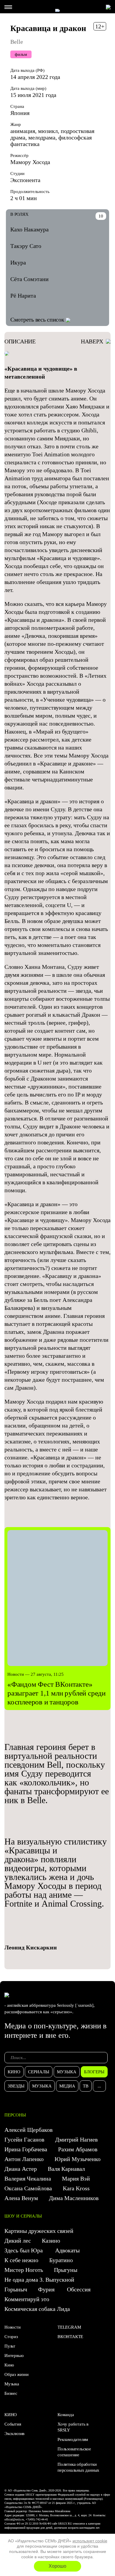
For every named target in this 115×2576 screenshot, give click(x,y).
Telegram (69, 2327)
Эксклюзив (14, 2434)
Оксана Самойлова (28, 2188)
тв (86, 2086)
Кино (9, 2365)
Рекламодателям (73, 2439)
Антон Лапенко (24, 2159)
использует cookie (90, 2541)
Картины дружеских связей (39, 2231)
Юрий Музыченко (78, 2159)
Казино (51, 2241)
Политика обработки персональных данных (78, 2467)
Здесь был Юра (24, 2250)
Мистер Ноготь (24, 2270)
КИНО (11, 2415)
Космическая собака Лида (38, 2309)
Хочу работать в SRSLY (73, 2427)
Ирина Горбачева (26, 2149)
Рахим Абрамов (78, 2149)
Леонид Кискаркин (31, 1947)
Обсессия (79, 2289)
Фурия (47, 2289)
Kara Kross (76, 2188)
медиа (67, 2086)
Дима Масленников (74, 2198)
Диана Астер (21, 2169)
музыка (67, 2072)
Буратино (62, 2260)
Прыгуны (66, 2270)
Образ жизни (17, 2374)
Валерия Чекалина (28, 2178)
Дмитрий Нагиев (76, 2139)
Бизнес (11, 2393)
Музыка (12, 2384)
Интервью (14, 2356)
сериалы (39, 2072)
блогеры (94, 2072)
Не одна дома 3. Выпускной (39, 2280)
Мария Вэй (76, 2178)
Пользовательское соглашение (74, 2452)
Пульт (10, 2346)
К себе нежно (21, 2260)
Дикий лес (18, 2241)
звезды (16, 2086)
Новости (13, 2327)
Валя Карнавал (66, 2169)
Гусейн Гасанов (24, 2139)
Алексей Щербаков (28, 2130)
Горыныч (16, 2289)
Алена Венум (21, 2198)
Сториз (11, 2337)
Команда (66, 2415)
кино (14, 2072)
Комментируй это (27, 2299)
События (13, 2424)
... (99, 2086)
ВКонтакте (70, 2337)
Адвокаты (67, 2250)
